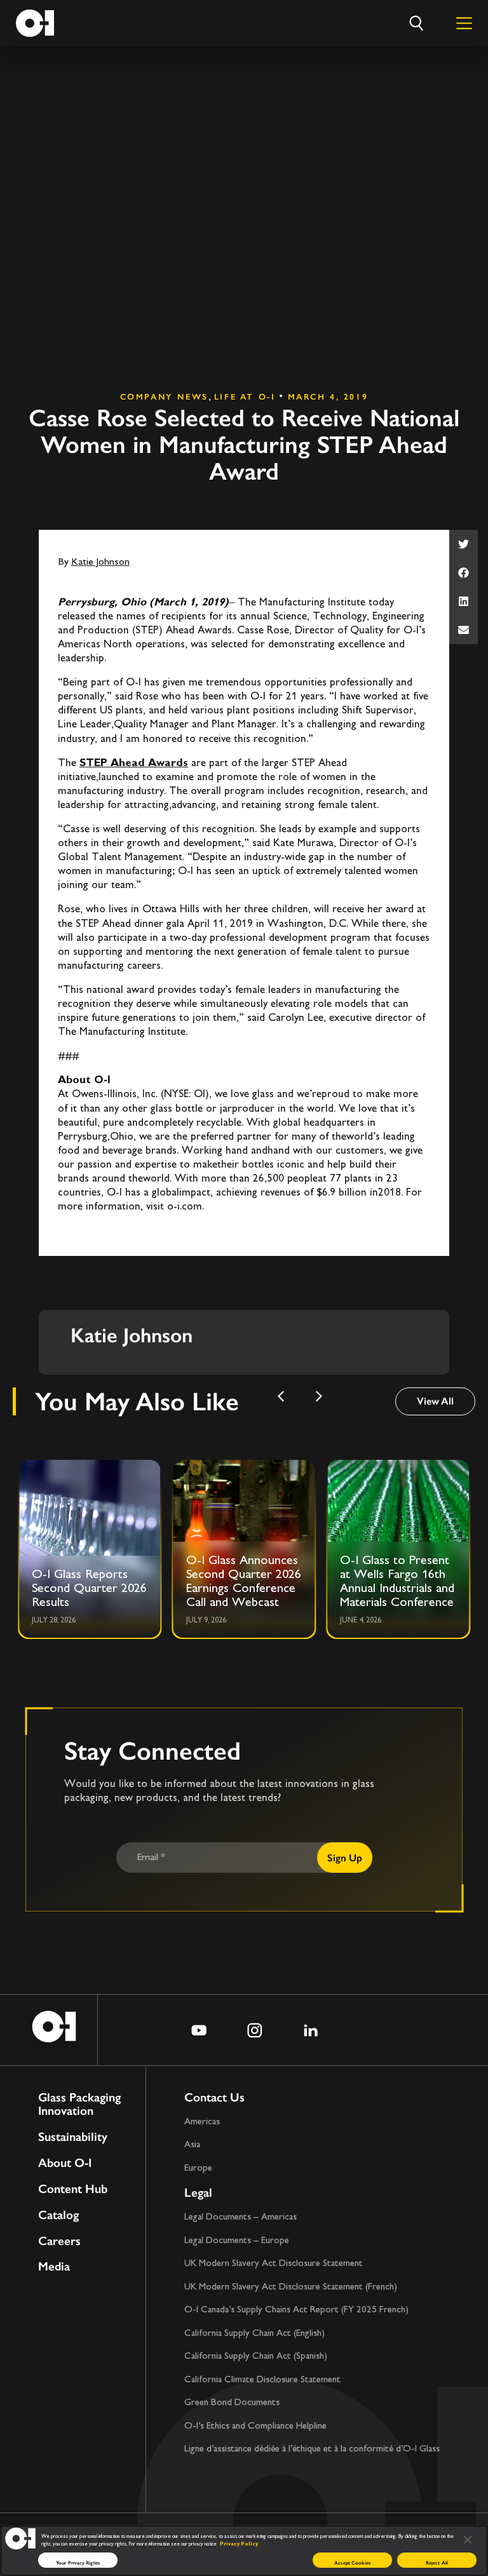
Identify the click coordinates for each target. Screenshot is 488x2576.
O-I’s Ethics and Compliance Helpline (255, 2426)
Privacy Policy (239, 2544)
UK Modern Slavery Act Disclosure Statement (274, 2264)
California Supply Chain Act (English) (254, 2334)
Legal (198, 2193)
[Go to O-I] (35, 23)
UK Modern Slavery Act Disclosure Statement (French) (291, 2287)
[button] (464, 544)
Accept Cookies (352, 2563)
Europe (198, 2168)
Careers (59, 2242)
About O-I (65, 2163)
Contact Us (214, 2097)
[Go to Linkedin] (311, 2030)
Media (54, 2267)
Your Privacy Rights (78, 2563)
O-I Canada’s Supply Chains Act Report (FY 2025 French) (296, 2310)
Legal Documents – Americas (241, 2217)
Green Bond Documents (232, 2403)
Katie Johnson (100, 563)
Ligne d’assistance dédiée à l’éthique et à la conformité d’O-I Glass (312, 2449)
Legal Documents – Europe (237, 2241)
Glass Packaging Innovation (79, 2105)
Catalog (58, 2215)
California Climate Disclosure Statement (262, 2380)
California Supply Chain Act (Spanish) (256, 2357)
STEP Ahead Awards (134, 764)
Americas (202, 2122)
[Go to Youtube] (199, 2030)
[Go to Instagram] (255, 2030)
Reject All (437, 2563)
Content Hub (73, 2189)
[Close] (468, 2540)
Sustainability (73, 2137)
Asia (192, 2145)
